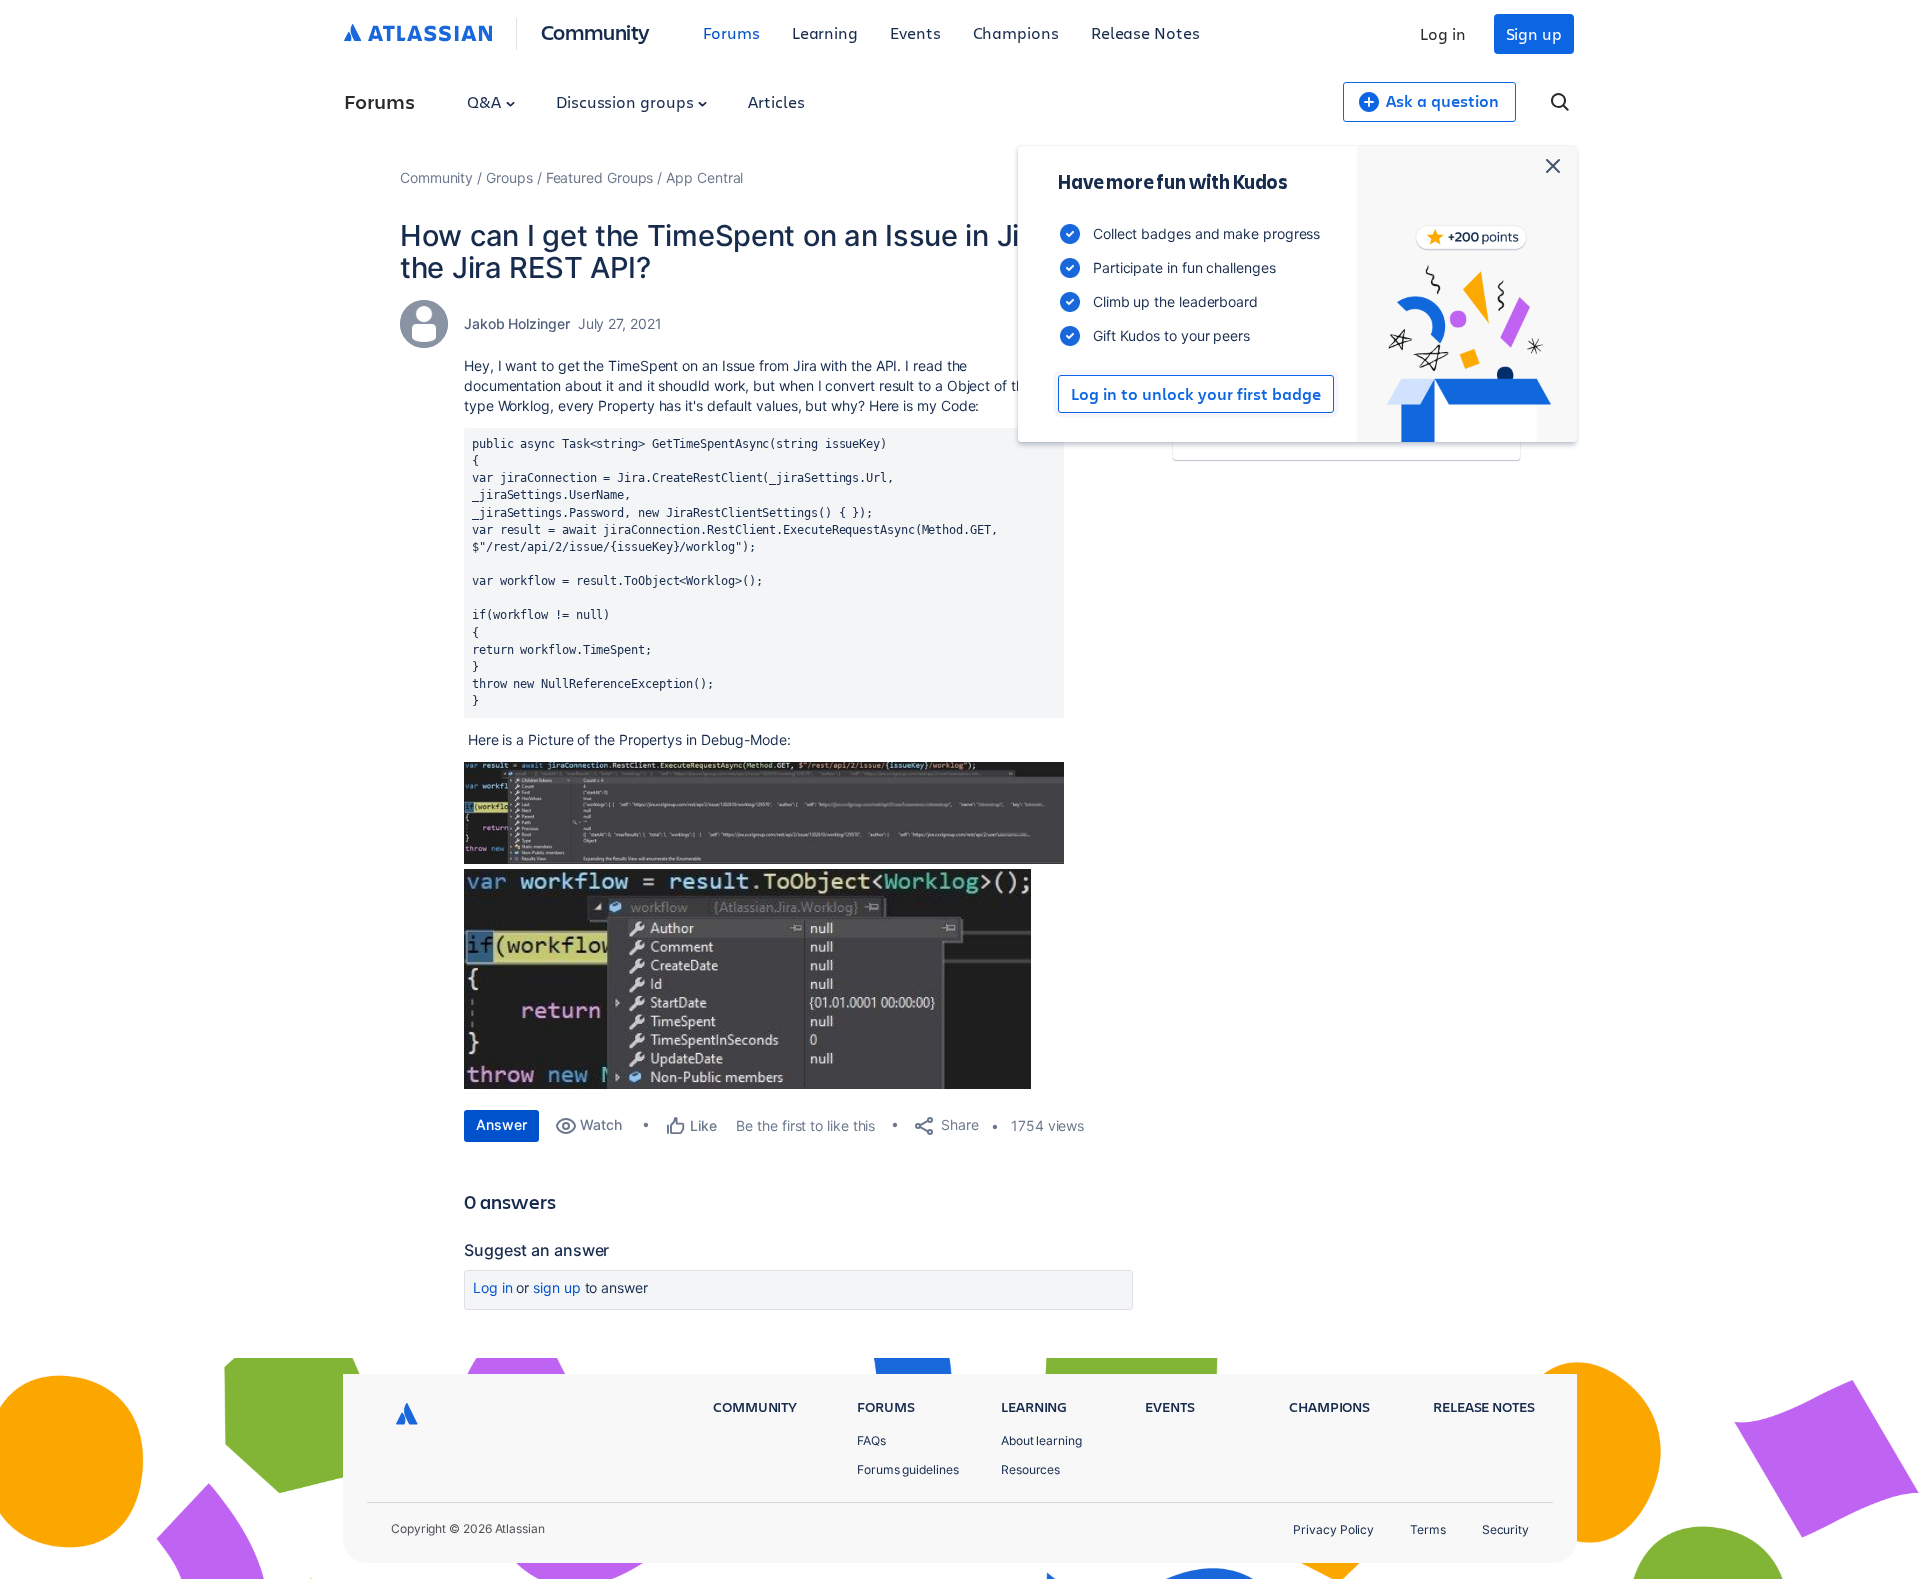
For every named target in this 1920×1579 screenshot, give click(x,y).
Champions (1016, 32)
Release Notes (1145, 32)
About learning (1041, 1440)
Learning (825, 32)
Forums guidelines (908, 1469)
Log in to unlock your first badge (1196, 394)
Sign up (1534, 33)
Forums (731, 32)
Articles (776, 101)
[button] (764, 812)
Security (1505, 1529)
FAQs (871, 1440)
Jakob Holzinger (517, 323)
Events (915, 32)
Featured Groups (600, 177)
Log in (1443, 33)
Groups (509, 177)
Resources (1030, 1469)
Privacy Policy (1333, 1529)
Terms (1428, 1529)
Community (595, 31)
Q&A (486, 101)
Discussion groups (627, 101)
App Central (704, 177)
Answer (501, 1124)
